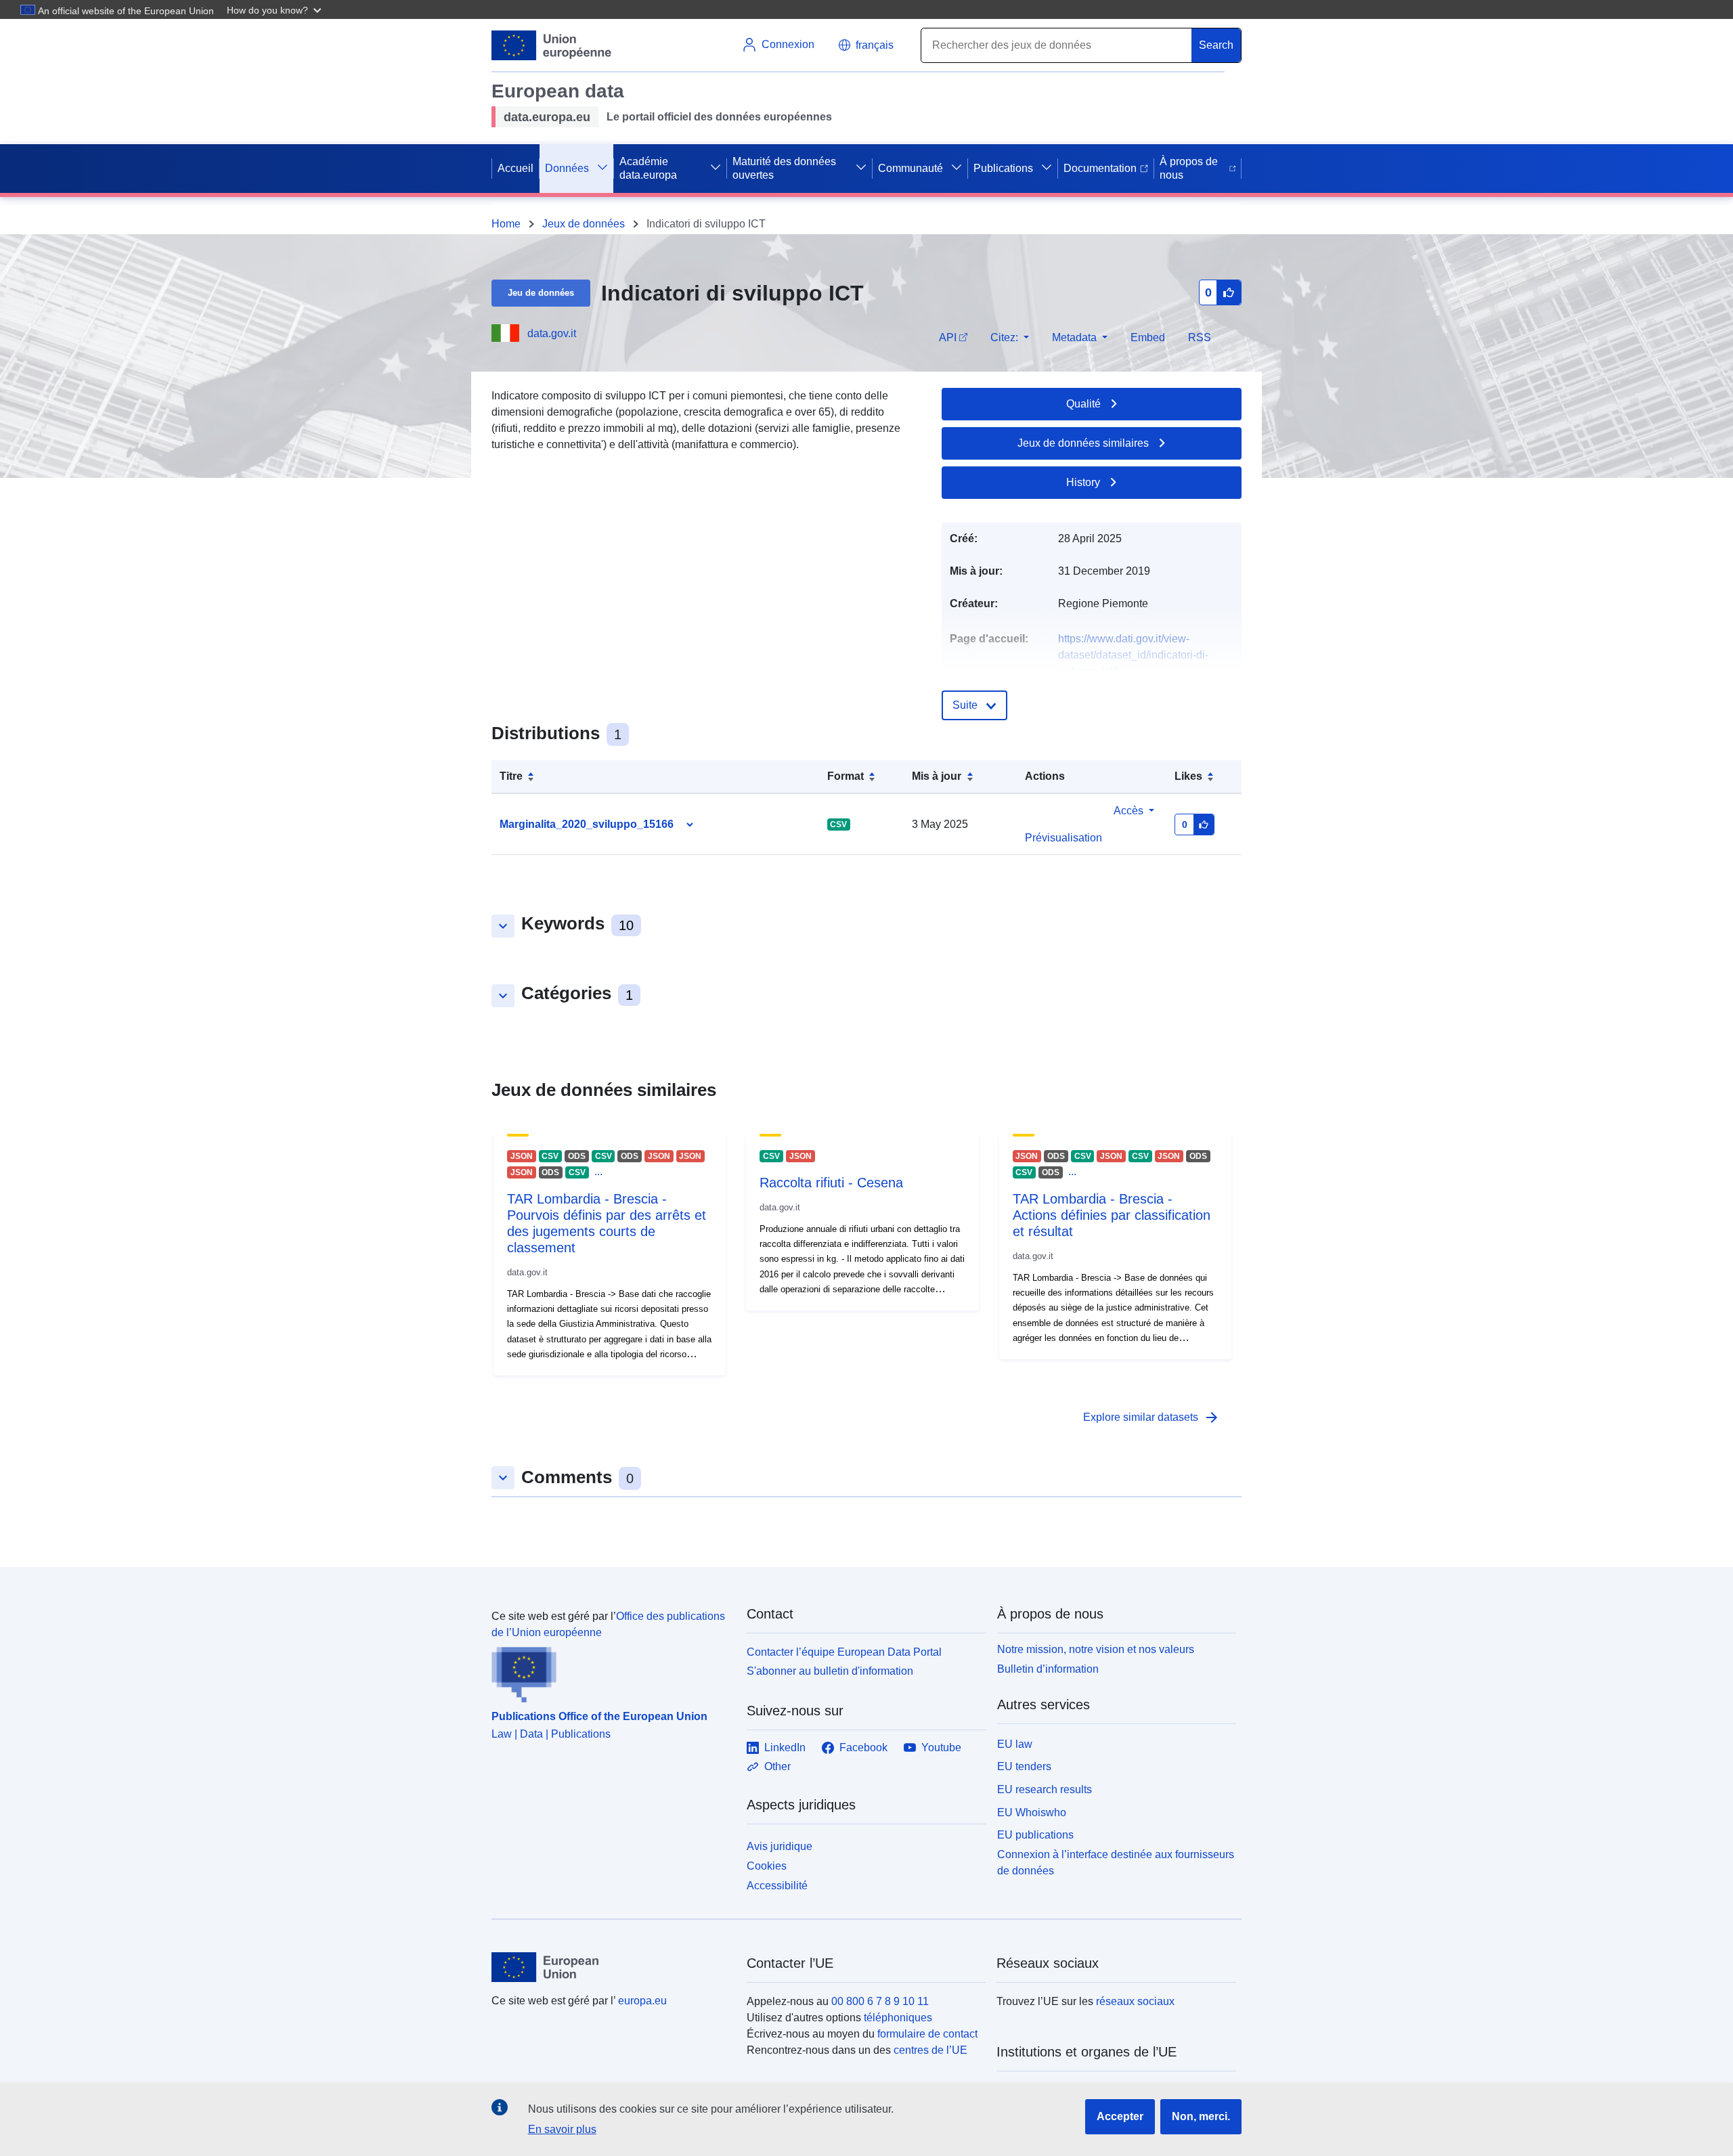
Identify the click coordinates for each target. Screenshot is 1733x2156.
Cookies (767, 1866)
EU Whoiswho (1032, 1812)
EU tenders (1024, 1766)
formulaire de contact (927, 2034)
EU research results (1045, 1789)
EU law (1015, 1744)
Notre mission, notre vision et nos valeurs (1096, 1649)
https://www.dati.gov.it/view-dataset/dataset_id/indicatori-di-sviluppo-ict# (1133, 655)
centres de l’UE (930, 2050)
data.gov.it (552, 333)
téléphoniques (898, 2018)
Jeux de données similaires (1083, 443)
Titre (511, 776)
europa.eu (642, 2001)
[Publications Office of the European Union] (611, 1672)
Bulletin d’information (1048, 1669)
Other (777, 1766)
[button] (276, 9)
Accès (1128, 811)
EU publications (1035, 1835)
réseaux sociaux (1135, 2001)
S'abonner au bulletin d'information (830, 1671)
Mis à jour (937, 776)
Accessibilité (777, 1886)
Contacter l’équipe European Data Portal (844, 1652)
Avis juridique (780, 1846)
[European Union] (611, 1967)
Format (846, 776)
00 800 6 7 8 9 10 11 (880, 2001)
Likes (1188, 776)
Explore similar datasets (1151, 1417)
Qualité (1083, 404)
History (1083, 482)
